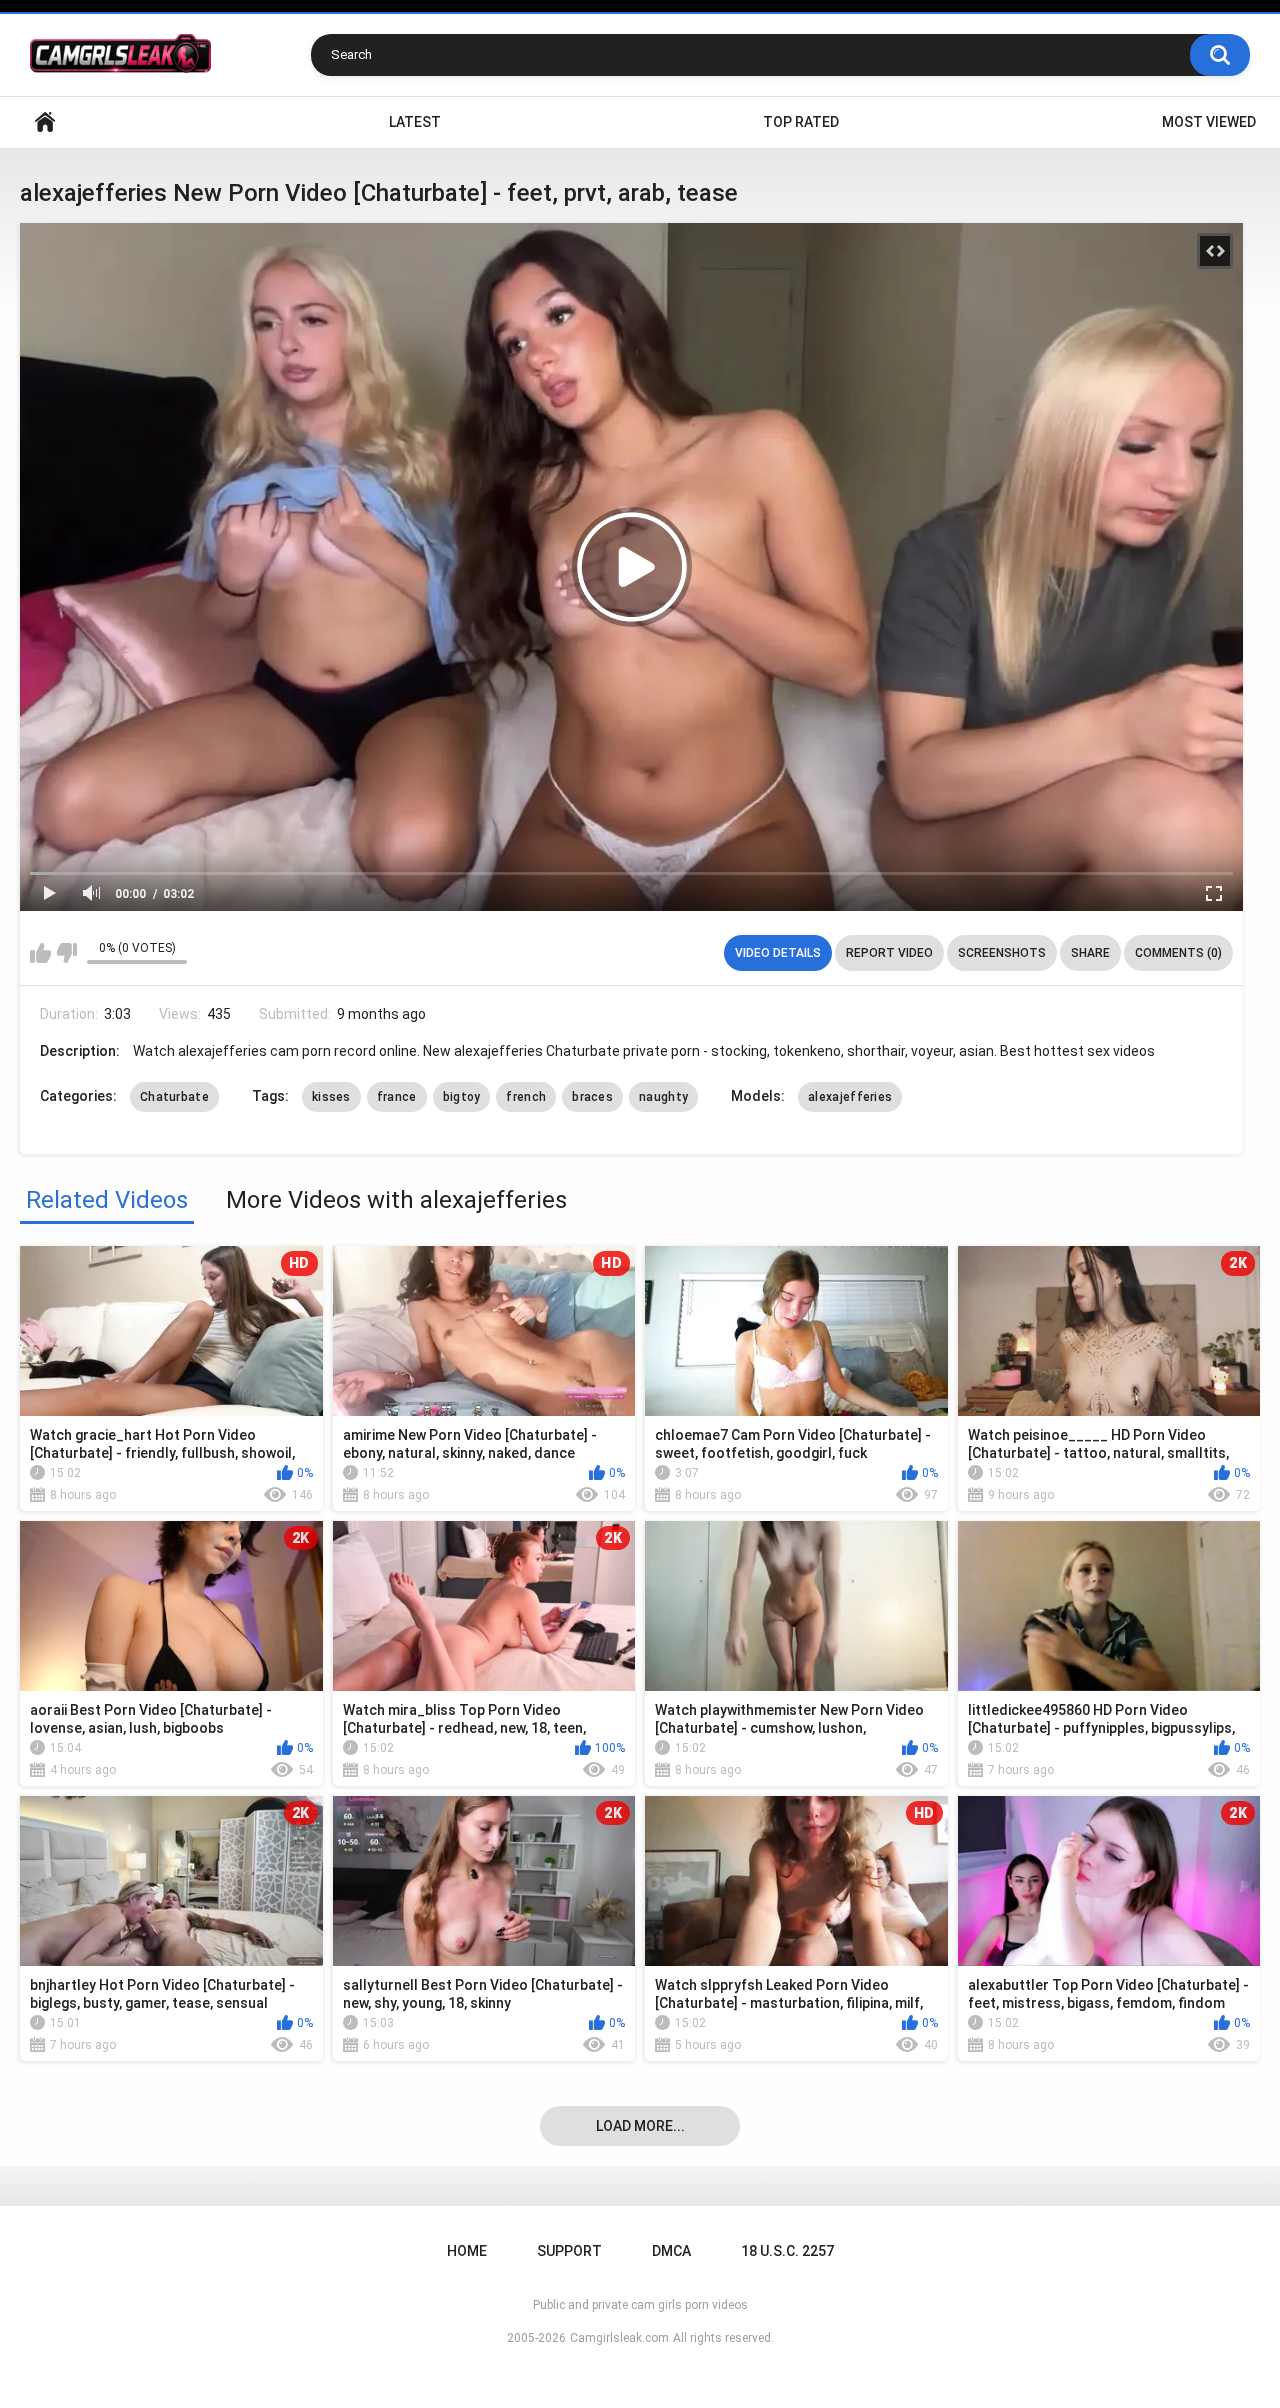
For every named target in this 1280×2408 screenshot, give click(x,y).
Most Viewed (1209, 122)
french (526, 1097)
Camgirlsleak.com (619, 2338)
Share (1090, 953)
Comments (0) (1178, 953)
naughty (663, 1097)
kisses (331, 1097)
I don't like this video (66, 953)
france (397, 1097)
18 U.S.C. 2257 (787, 2251)
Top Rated (801, 122)
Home (45, 122)
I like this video (40, 953)
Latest (415, 122)
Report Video (889, 953)
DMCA (671, 2251)
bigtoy (462, 1097)
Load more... (640, 2126)
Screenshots (1002, 953)
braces (592, 1097)
